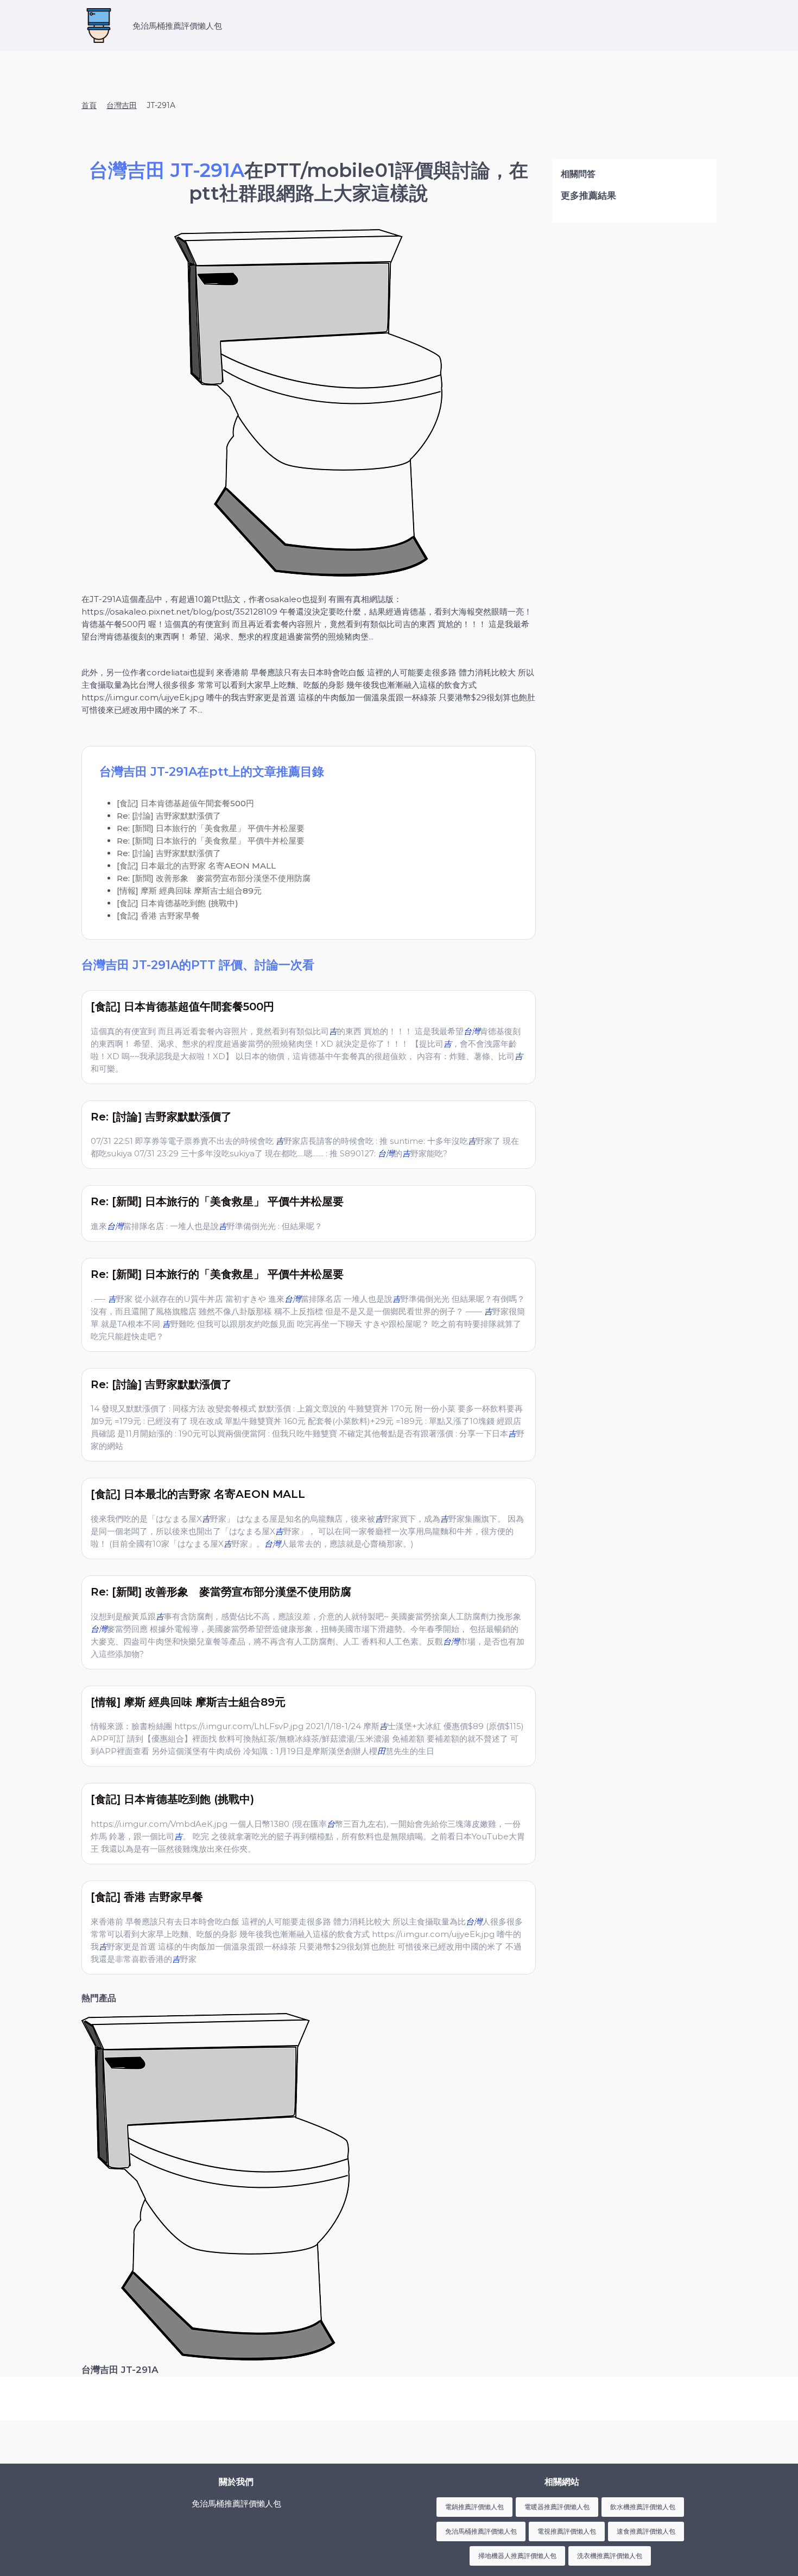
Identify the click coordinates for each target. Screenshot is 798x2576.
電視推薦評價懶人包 (567, 2531)
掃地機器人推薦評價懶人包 (517, 2556)
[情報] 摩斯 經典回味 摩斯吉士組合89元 (189, 891)
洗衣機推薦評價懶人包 (610, 2556)
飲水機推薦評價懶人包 (643, 2507)
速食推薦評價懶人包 (646, 2531)
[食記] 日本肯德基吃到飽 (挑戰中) (178, 903)
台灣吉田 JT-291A (120, 2370)
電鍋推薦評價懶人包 (474, 2507)
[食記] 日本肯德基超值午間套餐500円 (185, 803)
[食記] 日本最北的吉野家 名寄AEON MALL (196, 866)
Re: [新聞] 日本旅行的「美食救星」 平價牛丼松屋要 (211, 828)
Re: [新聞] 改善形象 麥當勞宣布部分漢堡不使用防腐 (214, 878)
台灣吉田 (122, 105)
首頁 (89, 105)
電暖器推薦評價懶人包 (557, 2507)
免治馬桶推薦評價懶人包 (481, 2531)
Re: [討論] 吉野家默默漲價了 (169, 816)
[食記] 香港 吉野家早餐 (158, 916)
